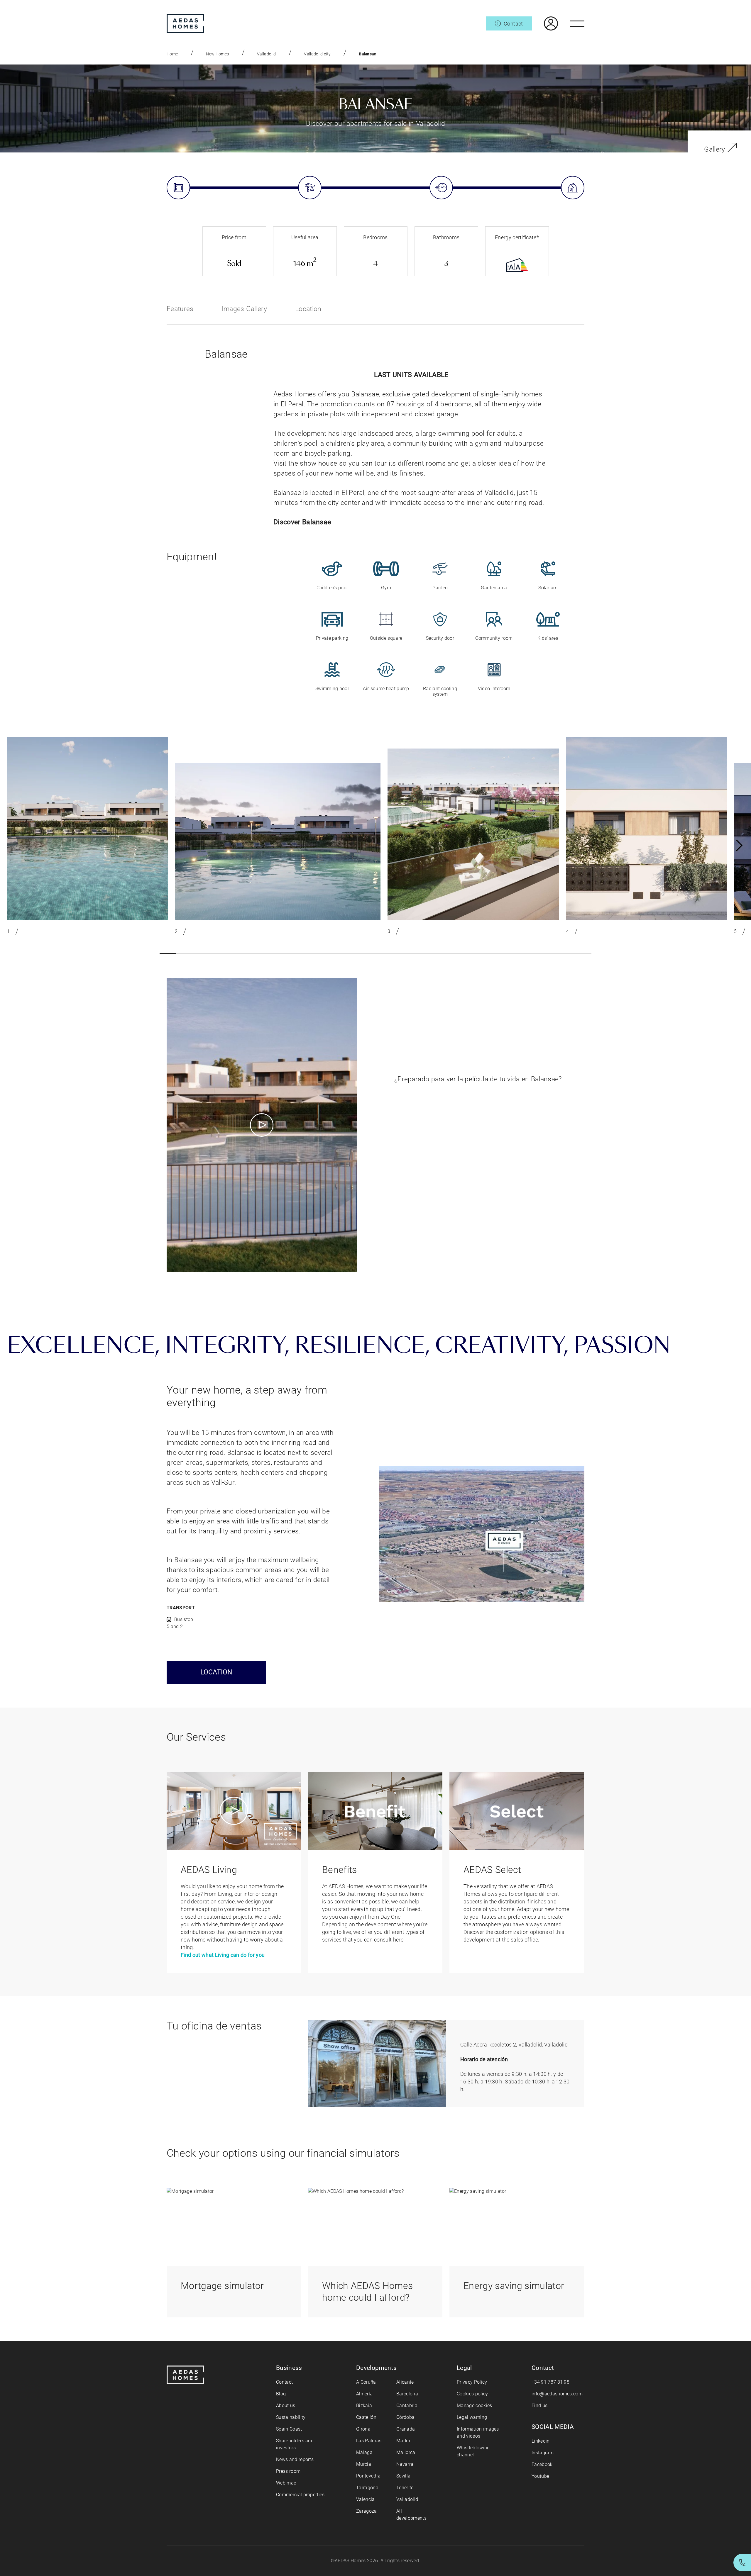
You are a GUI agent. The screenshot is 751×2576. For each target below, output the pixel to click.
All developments (411, 2515)
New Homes (217, 54)
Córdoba (405, 2417)
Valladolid (266, 54)
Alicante (405, 2382)
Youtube (540, 2476)
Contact (284, 2382)
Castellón (366, 2417)
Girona (363, 2429)
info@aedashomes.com (557, 2394)
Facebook (542, 2464)
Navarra (405, 2464)
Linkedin (541, 2441)
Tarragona (367, 2488)
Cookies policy (472, 2394)
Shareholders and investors (295, 2444)
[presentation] (739, 846)
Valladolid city (317, 54)
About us (286, 2406)
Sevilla (403, 2476)
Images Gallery (244, 309)
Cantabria (407, 2406)
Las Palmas (369, 2441)
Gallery (714, 149)
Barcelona (407, 2394)
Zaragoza (367, 2511)
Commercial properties (300, 2495)
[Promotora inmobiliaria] (185, 23)
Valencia (366, 2499)
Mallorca (406, 2452)
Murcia (364, 2464)
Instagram (543, 2453)
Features (180, 309)
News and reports (295, 2459)
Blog (281, 2394)
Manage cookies (474, 2406)
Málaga (364, 2452)
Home (172, 54)
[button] (168, 954)
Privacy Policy (472, 2382)
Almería (364, 2394)
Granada (406, 2429)
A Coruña (366, 2382)
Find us (539, 2406)
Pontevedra (368, 2476)
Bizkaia (364, 2406)
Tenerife (405, 2488)
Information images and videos (478, 2432)
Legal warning (472, 2417)
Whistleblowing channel (473, 2451)
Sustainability (291, 2417)
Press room (288, 2471)
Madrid (404, 2441)
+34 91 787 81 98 (550, 2382)
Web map (286, 2483)
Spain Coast (289, 2429)
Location (308, 309)
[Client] (545, 23)
